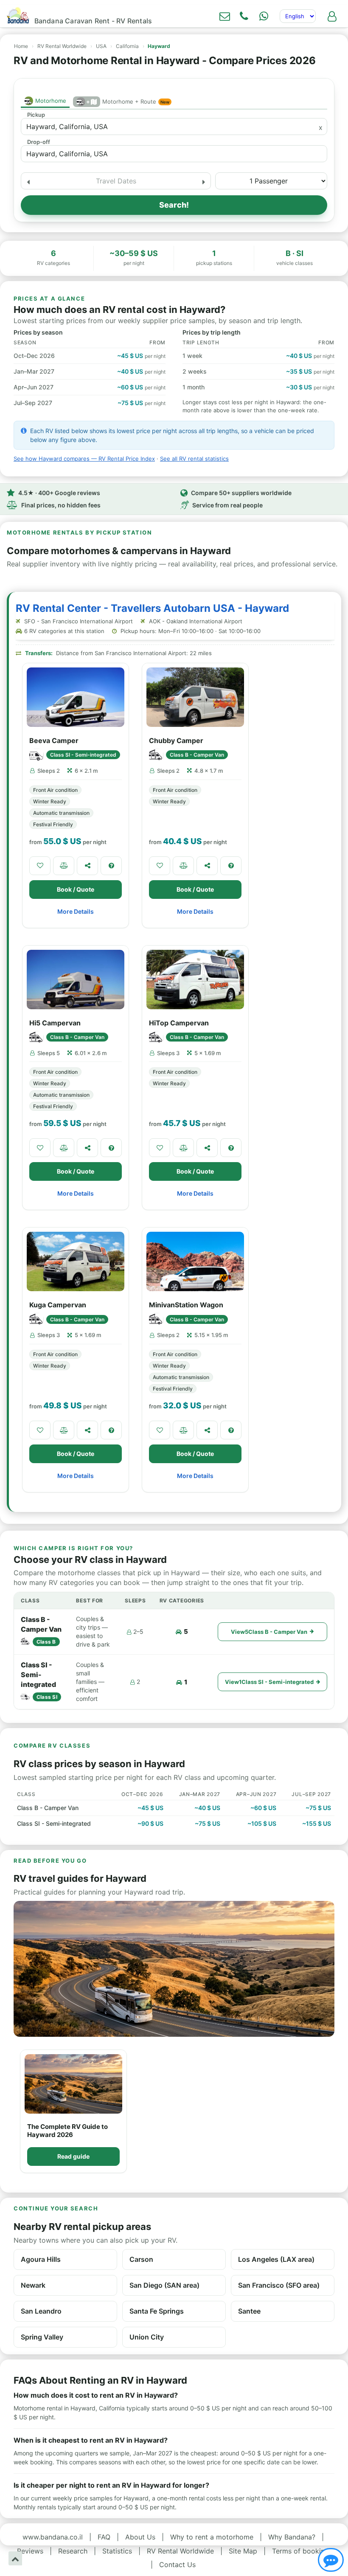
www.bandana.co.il (53, 2537)
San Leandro (41, 2311)
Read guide (73, 2156)
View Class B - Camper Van (269, 1632)
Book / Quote (76, 889)
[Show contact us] (331, 2560)
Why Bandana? (292, 2537)
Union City (147, 2337)
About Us (140, 2537)
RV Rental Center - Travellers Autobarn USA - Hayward (152, 608)
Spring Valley (42, 2337)
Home (21, 46)
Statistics (117, 2551)
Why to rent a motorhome (212, 2537)
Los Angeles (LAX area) (276, 2259)
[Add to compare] (64, 866)
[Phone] (244, 16)
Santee (249, 2311)
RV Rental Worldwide (62, 46)
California (127, 46)
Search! (174, 205)
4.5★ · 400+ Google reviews (59, 493)
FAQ (104, 2537)
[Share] (87, 866)
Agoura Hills (41, 2259)
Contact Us (177, 2565)
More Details (76, 911)
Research (73, 2551)
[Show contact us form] (225, 16)
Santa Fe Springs (157, 2311)
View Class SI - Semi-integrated (269, 1682)
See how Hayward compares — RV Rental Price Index (84, 459)
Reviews (30, 2551)
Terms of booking (300, 2551)
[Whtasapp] (264, 16)
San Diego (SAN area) (164, 2285)
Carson (141, 2259)
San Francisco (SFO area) (279, 2285)
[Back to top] (15, 2558)
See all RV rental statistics (194, 459)
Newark (33, 2285)
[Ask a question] (111, 866)
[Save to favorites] (40, 866)
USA (101, 46)
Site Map (243, 2551)
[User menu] (332, 16)
